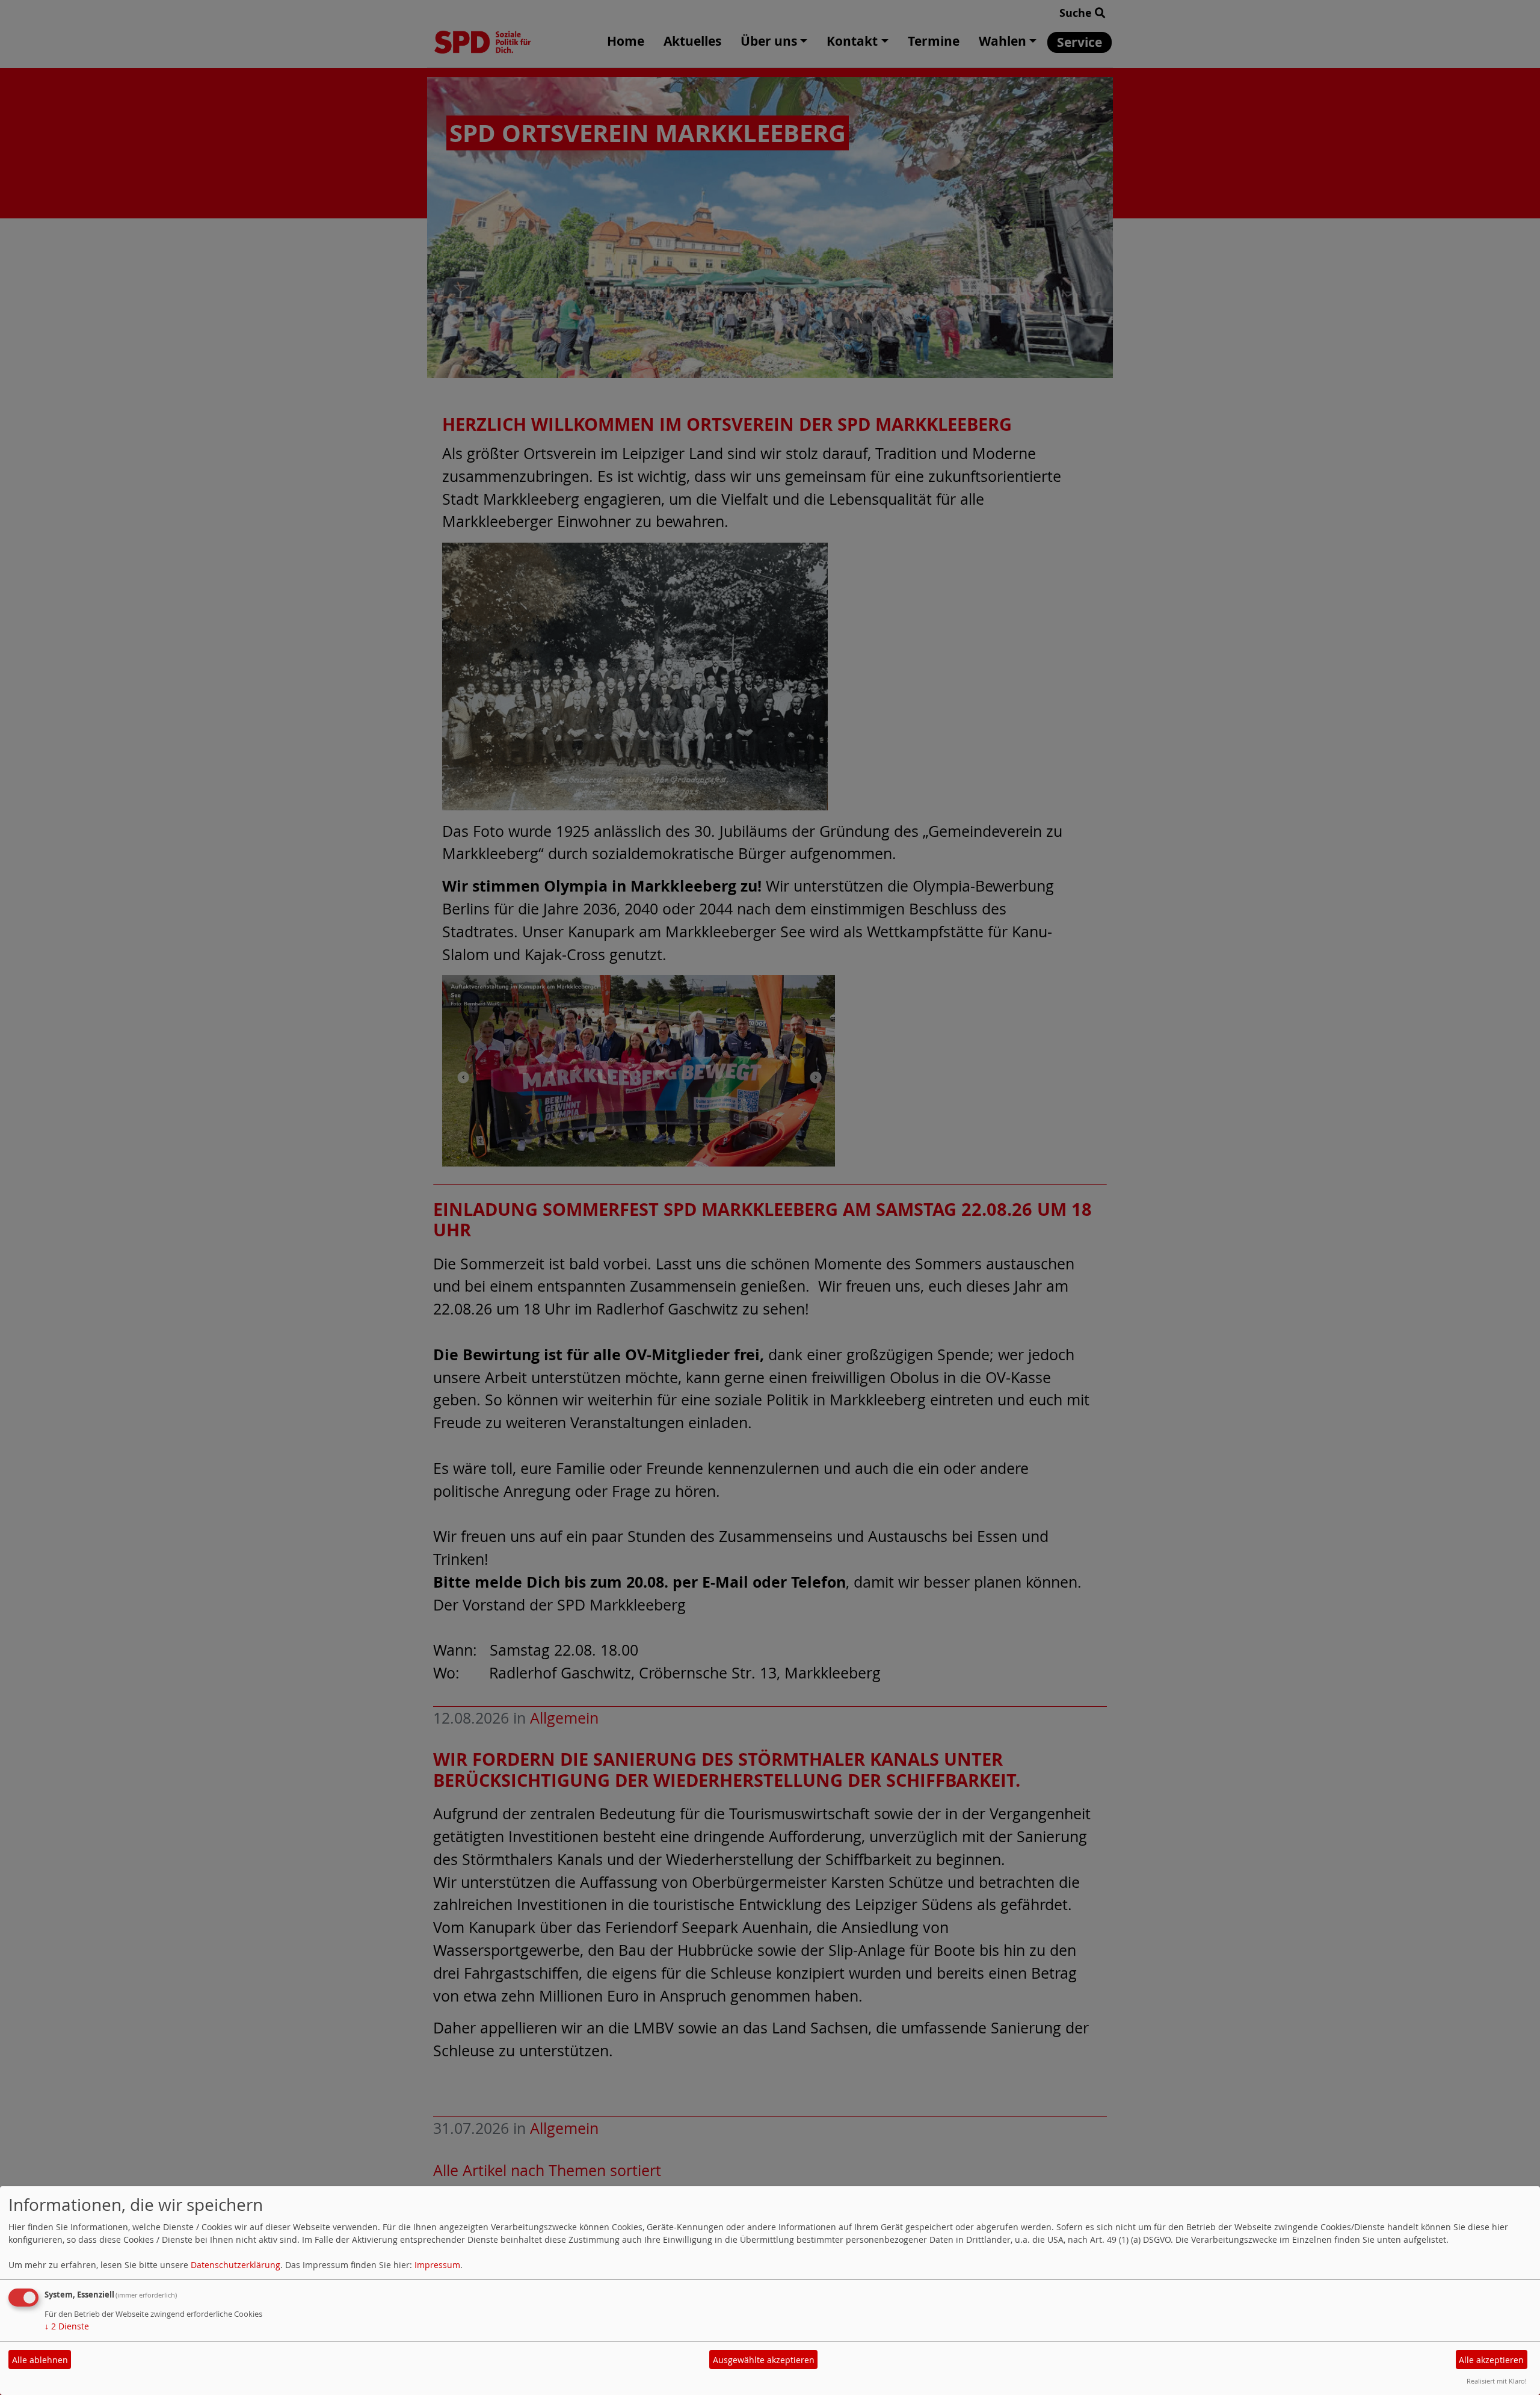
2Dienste (67, 2326)
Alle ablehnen (40, 2360)
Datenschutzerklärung (236, 2265)
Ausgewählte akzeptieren (764, 2360)
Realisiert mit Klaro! (1497, 2381)
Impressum (437, 2265)
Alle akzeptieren (1491, 2360)
